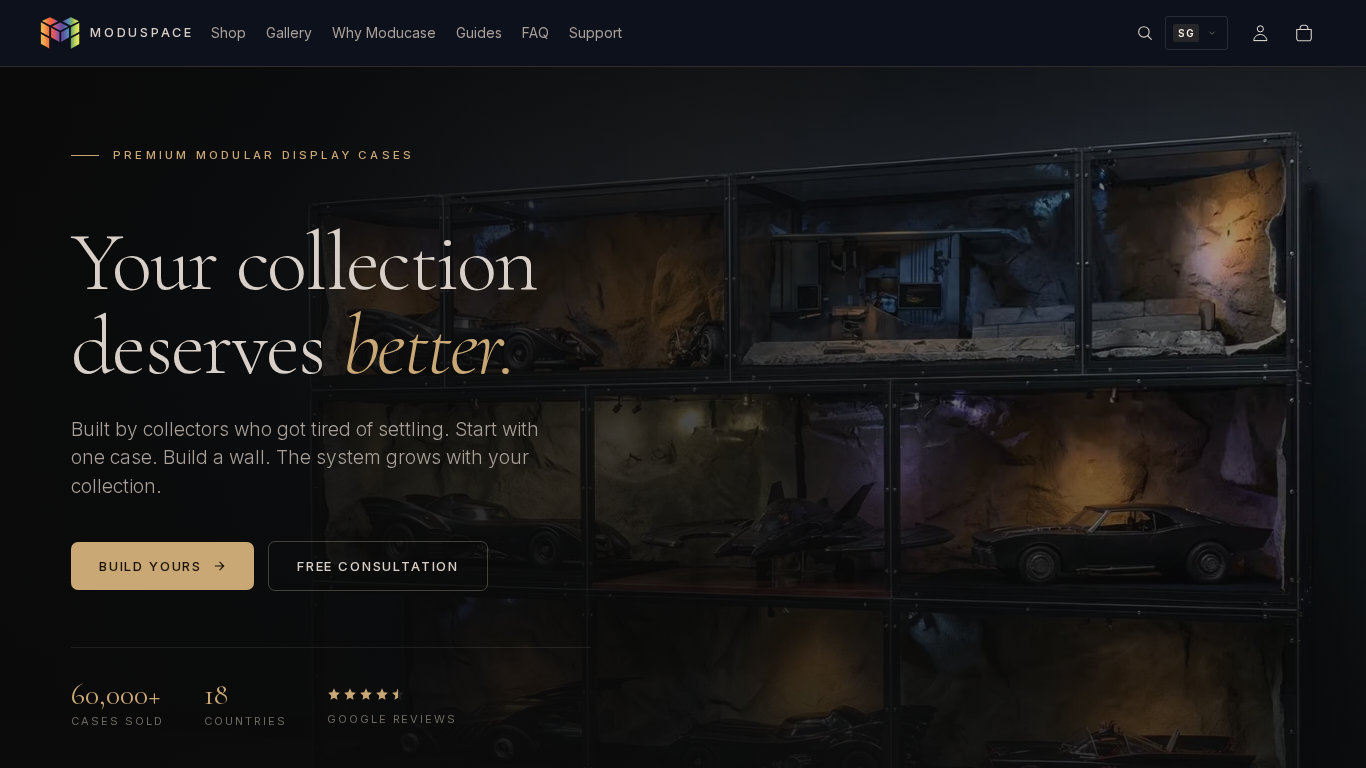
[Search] (1145, 33)
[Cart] (1304, 33)
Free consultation (378, 566)
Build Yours (150, 566)
